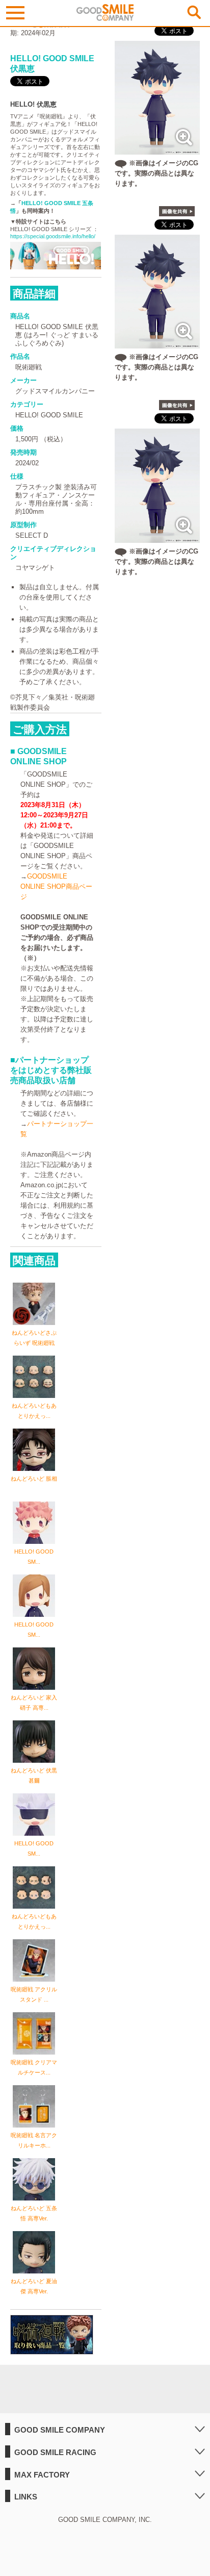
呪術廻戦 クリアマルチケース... (34, 2067)
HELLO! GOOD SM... (34, 1557)
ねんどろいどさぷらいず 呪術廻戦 (34, 1338)
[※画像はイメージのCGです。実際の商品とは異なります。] (157, 149)
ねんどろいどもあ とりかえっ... (34, 1411)
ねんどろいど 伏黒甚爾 (34, 1775)
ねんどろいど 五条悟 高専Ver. (34, 2213)
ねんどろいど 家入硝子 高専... (34, 1703)
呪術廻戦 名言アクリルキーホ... (34, 2140)
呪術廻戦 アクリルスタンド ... (34, 1994)
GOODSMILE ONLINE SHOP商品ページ (56, 886)
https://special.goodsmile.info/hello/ (53, 236)
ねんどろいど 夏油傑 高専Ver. (34, 2286)
